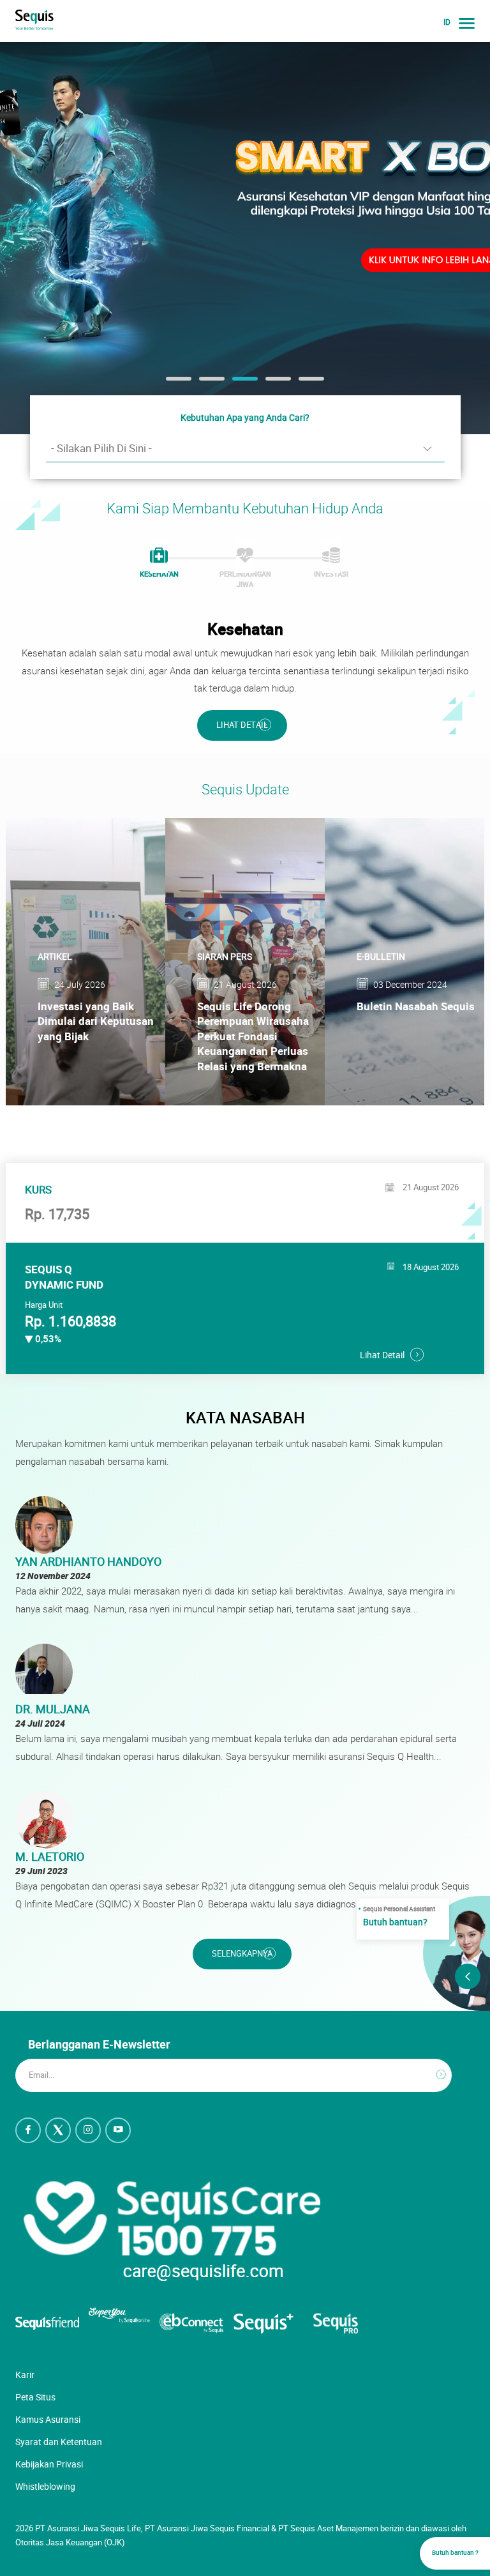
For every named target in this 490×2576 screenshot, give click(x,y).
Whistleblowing (45, 2486)
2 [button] (205, 383)
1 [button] (172, 383)
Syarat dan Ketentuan (59, 2442)
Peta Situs (35, 2397)
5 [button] (305, 383)
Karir (25, 2375)
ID (447, 22)
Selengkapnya (242, 1954)
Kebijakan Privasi (49, 2464)
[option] (245, 238)
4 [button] (272, 383)
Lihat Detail (242, 725)
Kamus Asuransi (48, 2419)
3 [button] (239, 383)
